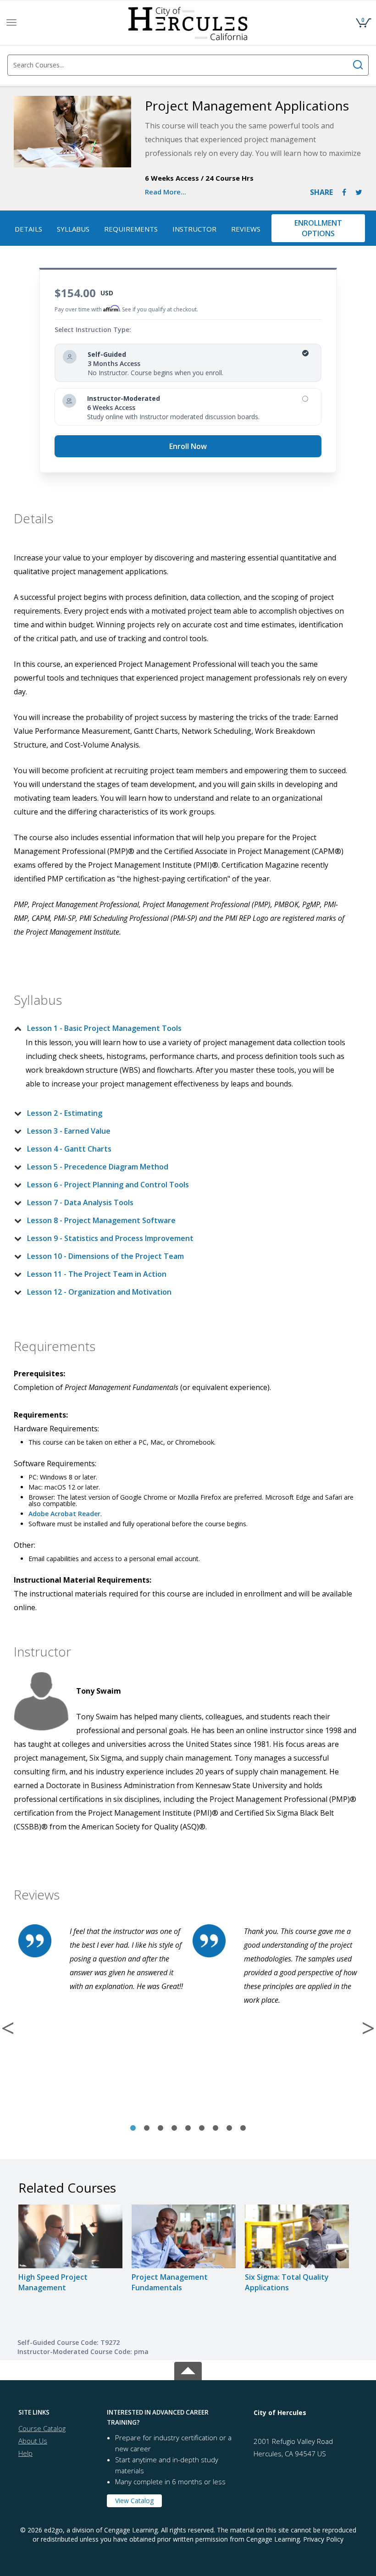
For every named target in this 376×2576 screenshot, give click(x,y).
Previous (8, 2028)
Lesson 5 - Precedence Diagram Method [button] (98, 1167)
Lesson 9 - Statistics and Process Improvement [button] (110, 1238)
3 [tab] (160, 2128)
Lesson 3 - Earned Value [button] (69, 1131)
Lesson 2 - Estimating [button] (65, 1113)
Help (25, 2453)
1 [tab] (133, 2128)
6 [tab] (202, 2128)
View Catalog (134, 2501)
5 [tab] (188, 2128)
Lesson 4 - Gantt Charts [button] (69, 1149)
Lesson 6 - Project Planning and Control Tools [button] (108, 1185)
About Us (33, 2441)
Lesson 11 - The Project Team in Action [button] (97, 1274)
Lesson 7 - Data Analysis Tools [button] (80, 1202)
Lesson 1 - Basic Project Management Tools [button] (104, 1028)
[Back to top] (188, 2369)
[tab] (181, 1028)
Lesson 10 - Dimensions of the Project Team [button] (105, 1256)
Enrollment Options (318, 228)
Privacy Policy (323, 2539)
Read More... (166, 192)
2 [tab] (147, 2128)
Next (368, 2028)
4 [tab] (174, 2128)
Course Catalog (42, 2428)
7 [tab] (216, 2128)
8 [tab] (229, 2128)
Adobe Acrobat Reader (64, 1514)
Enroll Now (188, 446)
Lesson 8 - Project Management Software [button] (101, 1220)
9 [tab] (243, 2128)
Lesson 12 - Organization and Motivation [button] (99, 1292)
